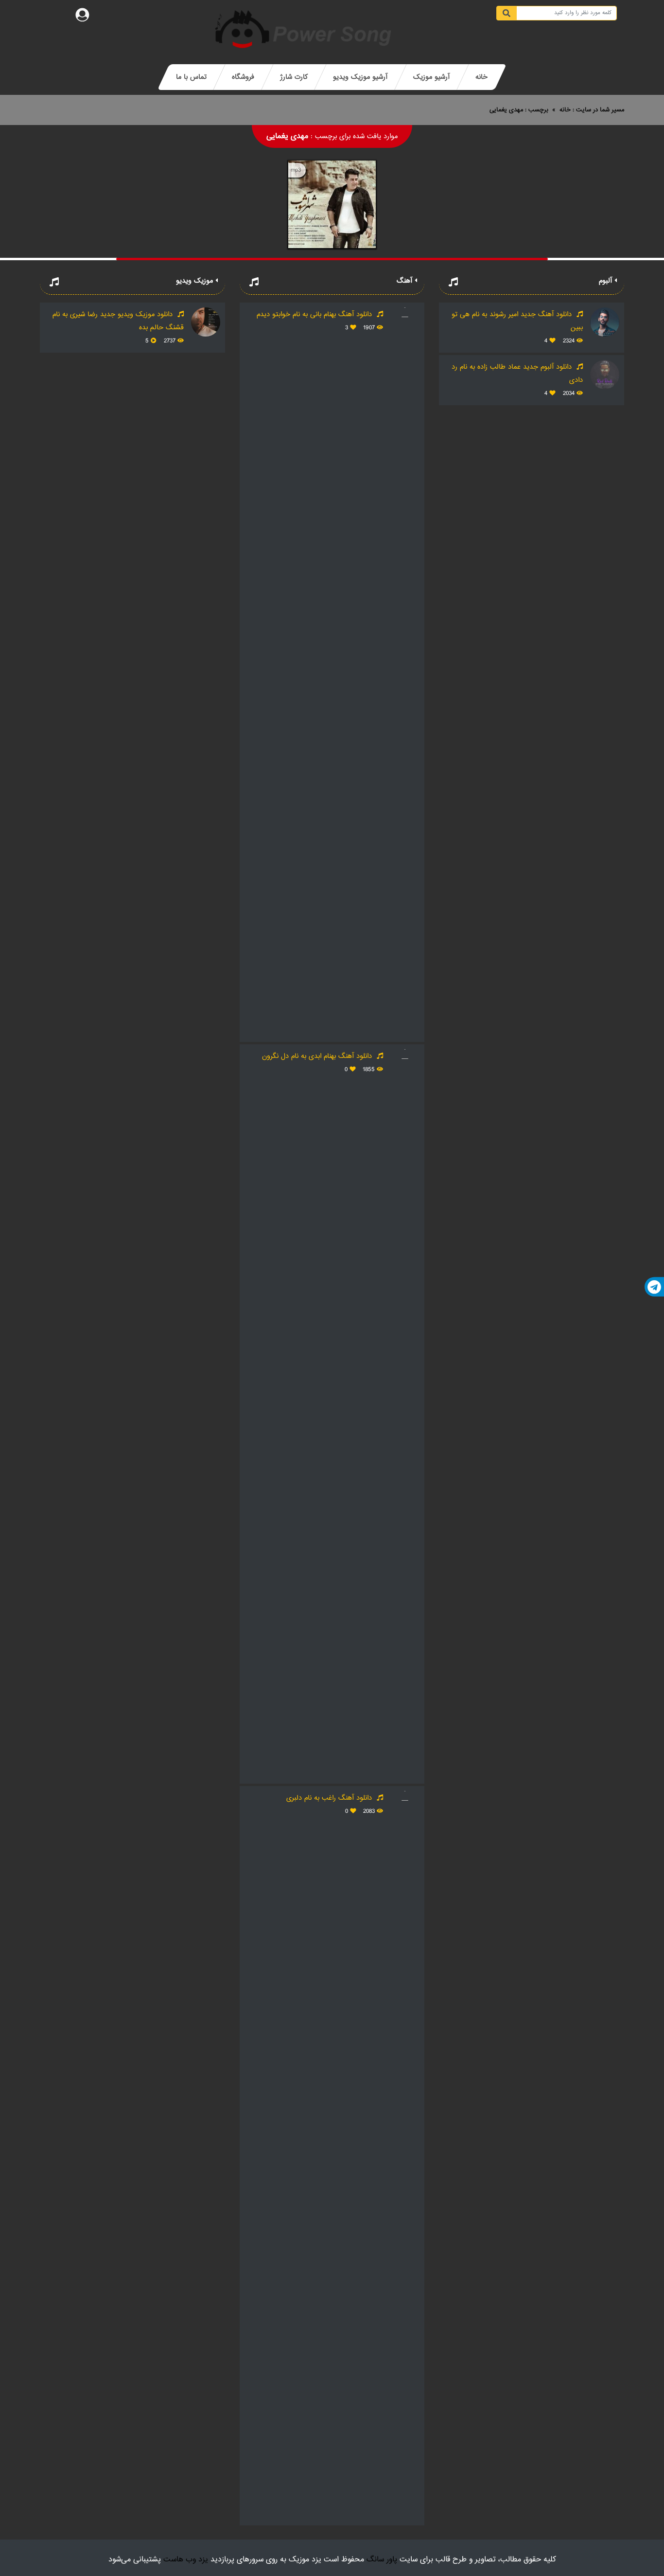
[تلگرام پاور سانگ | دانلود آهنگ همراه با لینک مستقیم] (654, 1287)
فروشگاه (243, 77)
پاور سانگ (382, 2560)
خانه (481, 77)
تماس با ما (191, 77)
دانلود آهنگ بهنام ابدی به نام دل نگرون (318, 1056)
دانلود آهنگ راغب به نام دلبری (330, 1798)
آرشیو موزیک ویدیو (360, 77)
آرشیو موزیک (431, 77)
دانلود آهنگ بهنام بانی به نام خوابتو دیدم (315, 314)
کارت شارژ (294, 77)
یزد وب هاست (186, 2560)
